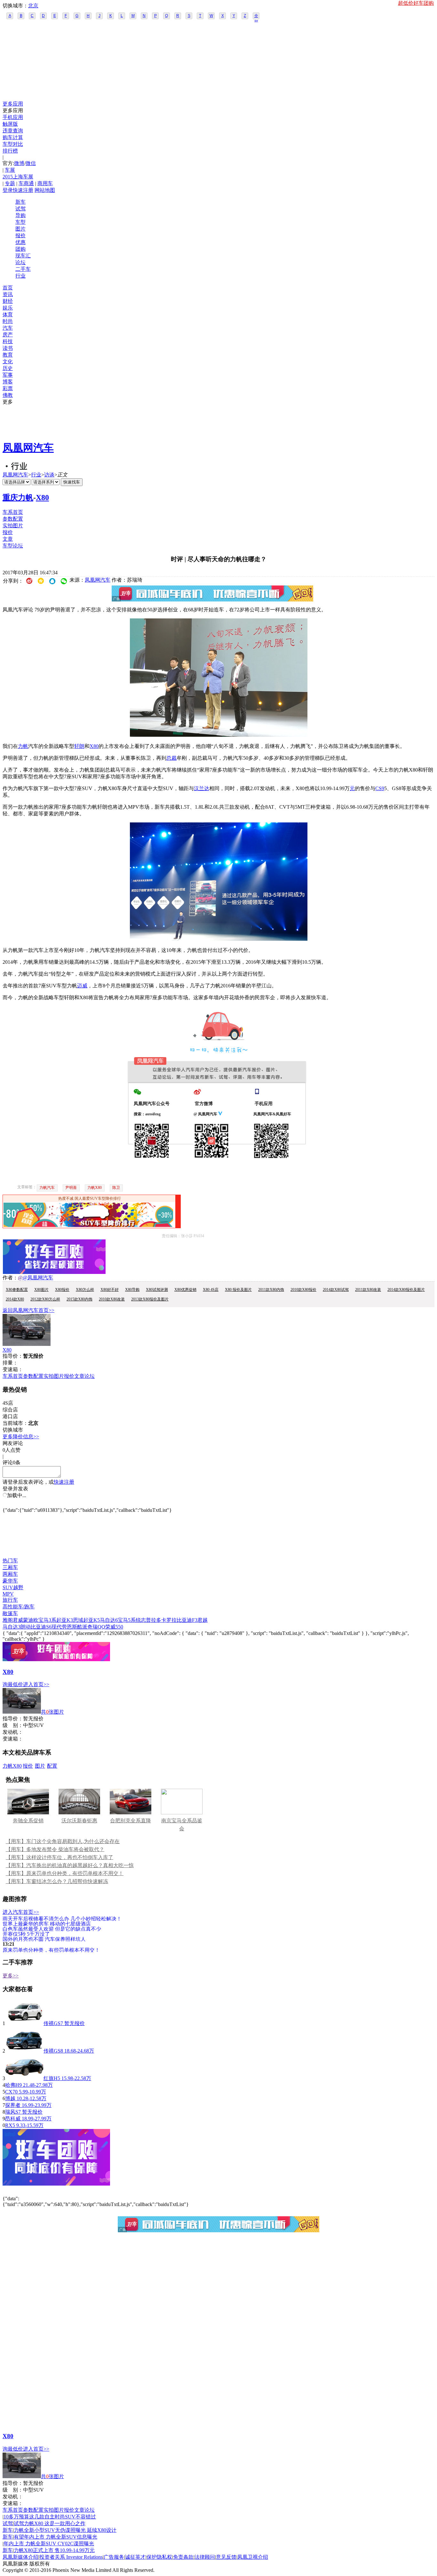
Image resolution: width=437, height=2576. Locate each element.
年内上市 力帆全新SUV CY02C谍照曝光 (49, 2544)
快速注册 (23, 190)
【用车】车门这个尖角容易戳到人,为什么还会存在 (63, 1841)
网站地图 (45, 190)
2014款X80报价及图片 (406, 1290)
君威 (18, 1620)
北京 (33, 6)
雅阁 (8, 1620)
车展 (10, 170)
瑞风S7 (13, 2112)
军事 (8, 375)
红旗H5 (52, 2078)
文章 (8, 539)
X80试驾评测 (157, 1290)
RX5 (10, 2125)
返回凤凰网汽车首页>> (28, 1310)
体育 (8, 314)
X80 (42, 498)
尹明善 (71, 1188)
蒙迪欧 (31, 1620)
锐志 (141, 1620)
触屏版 (10, 124)
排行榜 (10, 151)
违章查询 (13, 131)
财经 (8, 301)
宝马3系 (47, 1620)
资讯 (8, 294)
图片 (20, 229)
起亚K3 (65, 1620)
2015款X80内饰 (79, 1299)
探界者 (13, 2105)
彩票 (8, 388)
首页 (8, 288)
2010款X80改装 (112, 1299)
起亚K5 (91, 1620)
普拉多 (154, 1620)
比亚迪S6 (41, 1627)
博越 (10, 2098)
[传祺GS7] (24, 2023)
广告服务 (114, 2557)
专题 (10, 183)
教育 (8, 355)
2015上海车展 (18, 177)
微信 (31, 163)
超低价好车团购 (416, 3)
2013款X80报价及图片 (150, 1299)
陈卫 (116, 1188)
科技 (8, 341)
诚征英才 (135, 2557)
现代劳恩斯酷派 (69, 1627)
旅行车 (10, 1600)
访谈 (49, 475)
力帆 (23, 746)
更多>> (11, 1976)
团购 (20, 249)
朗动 (26, 1627)
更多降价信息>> (21, 1437)
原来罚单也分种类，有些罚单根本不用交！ (51, 1950)
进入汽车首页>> (21, 1912)
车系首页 (13, 512)
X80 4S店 (211, 1290)
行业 (20, 276)
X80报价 (62, 1290)
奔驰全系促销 (28, 1821)
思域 (78, 1620)
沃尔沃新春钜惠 (79, 1821)
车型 (20, 222)
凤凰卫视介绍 (253, 2557)
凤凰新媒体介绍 (20, 2557)
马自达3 (12, 1627)
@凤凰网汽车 (38, 1278)
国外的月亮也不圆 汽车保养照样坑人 (44, 1939)
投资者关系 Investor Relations (71, 2557)
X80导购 (132, 1290)
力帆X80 (95, 1188)
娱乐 (8, 308)
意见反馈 (226, 2557)
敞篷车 (10, 1613)
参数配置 (13, 519)
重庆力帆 (18, 498)
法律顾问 (205, 2557)
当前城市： (15, 1423)
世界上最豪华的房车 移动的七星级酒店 (47, 1924)
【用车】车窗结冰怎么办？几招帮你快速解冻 (57, 1881)
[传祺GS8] (24, 2051)
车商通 (26, 183)
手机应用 (13, 117)
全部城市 (256, 16)
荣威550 (114, 1627)
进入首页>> (36, 1684)
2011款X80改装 (368, 1290)
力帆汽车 (47, 1188)
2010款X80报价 (303, 1290)
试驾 (20, 209)
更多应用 (13, 104)
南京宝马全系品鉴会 (182, 1825)
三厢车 (10, 1567)
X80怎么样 (85, 1290)
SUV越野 (13, 1587)
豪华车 (10, 1581)
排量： (10, 1363)
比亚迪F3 (187, 1620)
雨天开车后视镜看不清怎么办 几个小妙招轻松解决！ (62, 1918)
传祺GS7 (53, 2023)
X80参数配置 (17, 1290)
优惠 (20, 242)
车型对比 (13, 144)
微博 (19, 163)
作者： (10, 1278)
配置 (52, 1766)
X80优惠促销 (185, 1290)
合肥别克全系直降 (131, 1821)
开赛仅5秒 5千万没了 (26, 1934)
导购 (20, 215)
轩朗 (79, 746)
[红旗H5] (24, 2078)
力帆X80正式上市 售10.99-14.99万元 (54, 2550)
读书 (8, 348)
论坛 (20, 262)
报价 (20, 236)
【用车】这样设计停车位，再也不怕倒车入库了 (60, 1857)
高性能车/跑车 (19, 1607)
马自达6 (109, 1620)
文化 (8, 361)
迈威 (82, 986)
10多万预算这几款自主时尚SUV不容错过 (50, 2517)
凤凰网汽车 (28, 448)
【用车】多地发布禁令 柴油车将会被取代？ (55, 1849)
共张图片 (52, 1712)
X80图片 (41, 1290)
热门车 (10, 1561)
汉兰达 (202, 788)
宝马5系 (127, 1620)
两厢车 (10, 1574)
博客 (8, 382)
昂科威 (13, 2119)
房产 (8, 335)
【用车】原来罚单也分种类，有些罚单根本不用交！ (65, 1873)
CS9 (380, 788)
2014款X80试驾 (336, 1290)
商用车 (45, 183)
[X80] (27, 1344)
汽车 (8, 328)
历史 (8, 368)
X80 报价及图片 (238, 1290)
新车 (20, 202)
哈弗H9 (13, 2085)
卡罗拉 (169, 1620)
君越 (203, 1620)
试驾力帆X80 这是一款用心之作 (50, 2523)
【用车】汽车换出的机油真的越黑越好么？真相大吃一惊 (70, 1865)
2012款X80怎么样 (45, 1299)
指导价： (13, 1719)
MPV (8, 1594)
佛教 (8, 395)
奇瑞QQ (96, 1627)
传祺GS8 (53, 2051)
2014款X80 (15, 1299)
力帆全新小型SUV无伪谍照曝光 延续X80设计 (65, 2530)
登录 (8, 190)
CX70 (11, 2092)
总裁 (171, 758)
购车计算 (13, 137)
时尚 (8, 321)
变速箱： (13, 1369)
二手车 (23, 269)
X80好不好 (110, 1290)
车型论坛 (13, 546)
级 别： (13, 1725)
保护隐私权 (159, 2557)
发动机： (13, 1732)
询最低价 (13, 1684)
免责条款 (183, 2557)
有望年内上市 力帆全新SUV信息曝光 (56, 2537)
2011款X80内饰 (271, 1290)
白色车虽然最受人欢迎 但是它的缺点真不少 (52, 1929)
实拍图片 (13, 526)
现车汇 (23, 256)
